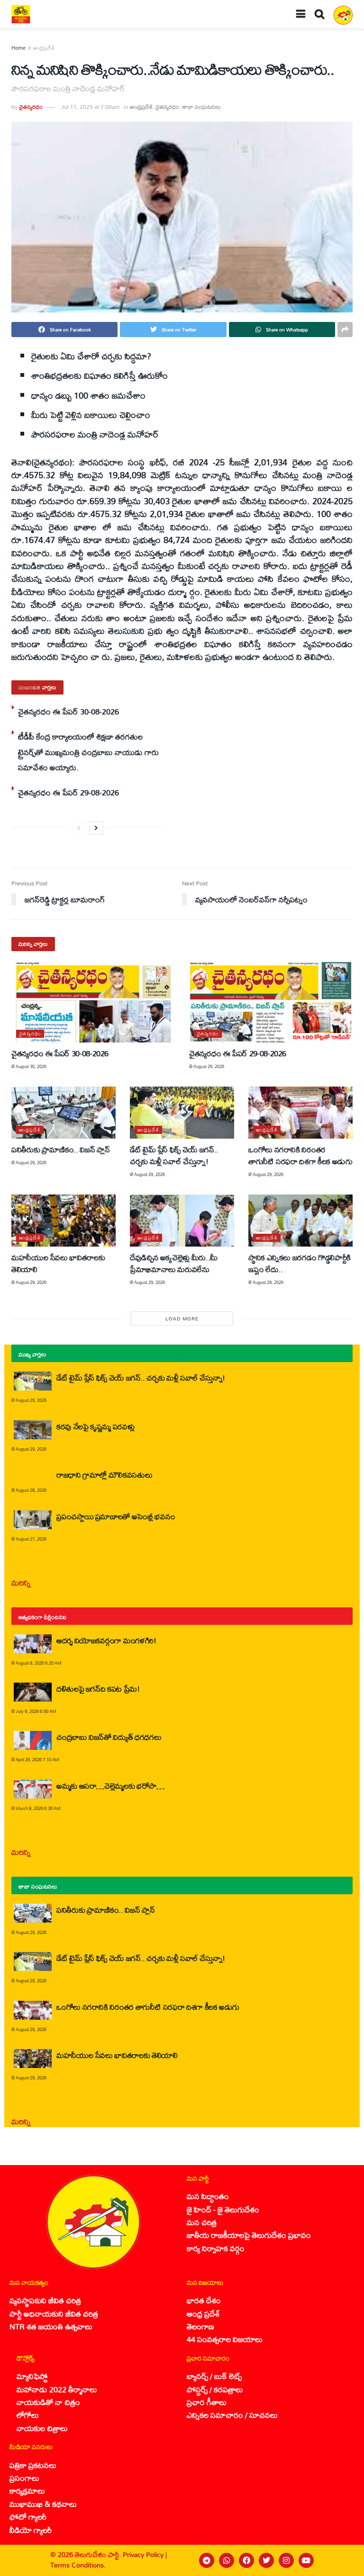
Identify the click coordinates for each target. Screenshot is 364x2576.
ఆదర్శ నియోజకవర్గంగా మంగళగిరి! (106, 1640)
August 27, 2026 (31, 1539)
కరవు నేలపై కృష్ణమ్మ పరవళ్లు (95, 1426)
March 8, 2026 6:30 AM (38, 1808)
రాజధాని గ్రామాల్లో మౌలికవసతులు (104, 1475)
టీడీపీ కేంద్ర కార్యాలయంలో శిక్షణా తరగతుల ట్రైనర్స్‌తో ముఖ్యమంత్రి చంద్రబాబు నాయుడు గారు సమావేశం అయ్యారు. (88, 752)
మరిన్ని (21, 1582)
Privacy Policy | (145, 2554)
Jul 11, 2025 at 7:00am (90, 107)
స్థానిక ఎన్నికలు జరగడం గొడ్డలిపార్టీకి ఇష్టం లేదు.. (300, 1263)
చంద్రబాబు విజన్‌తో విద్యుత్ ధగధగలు (110, 1737)
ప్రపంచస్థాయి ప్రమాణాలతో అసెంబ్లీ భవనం (116, 1516)
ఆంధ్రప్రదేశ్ (44, 48)
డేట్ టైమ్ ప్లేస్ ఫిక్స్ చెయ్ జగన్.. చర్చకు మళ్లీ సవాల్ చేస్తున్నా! (174, 1155)
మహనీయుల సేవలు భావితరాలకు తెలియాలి (58, 1263)
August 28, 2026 (31, 1490)
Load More (182, 1319)
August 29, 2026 (209, 1066)
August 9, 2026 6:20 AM (39, 1663)
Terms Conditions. (78, 2565)
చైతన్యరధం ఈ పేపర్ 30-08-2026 (68, 711)
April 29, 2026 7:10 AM (37, 1760)
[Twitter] (266, 2560)
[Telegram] (207, 2560)
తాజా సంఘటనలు (201, 107)
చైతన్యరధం (31, 107)
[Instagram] (286, 2560)
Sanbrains (344, 2560)
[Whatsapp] (227, 2560)
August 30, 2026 (31, 1066)
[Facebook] (246, 2560)
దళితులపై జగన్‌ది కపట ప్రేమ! (98, 1689)
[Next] (96, 828)
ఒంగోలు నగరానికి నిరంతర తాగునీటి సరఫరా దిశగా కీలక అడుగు (300, 1155)
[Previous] (79, 828)
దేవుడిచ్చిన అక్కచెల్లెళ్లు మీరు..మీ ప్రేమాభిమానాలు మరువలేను (174, 1263)
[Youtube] (306, 2560)
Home (18, 48)
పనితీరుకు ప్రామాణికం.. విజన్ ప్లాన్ (60, 1149)
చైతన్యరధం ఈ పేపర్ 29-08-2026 (68, 792)
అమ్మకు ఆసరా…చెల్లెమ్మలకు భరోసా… (110, 1786)
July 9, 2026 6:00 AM (36, 1711)
